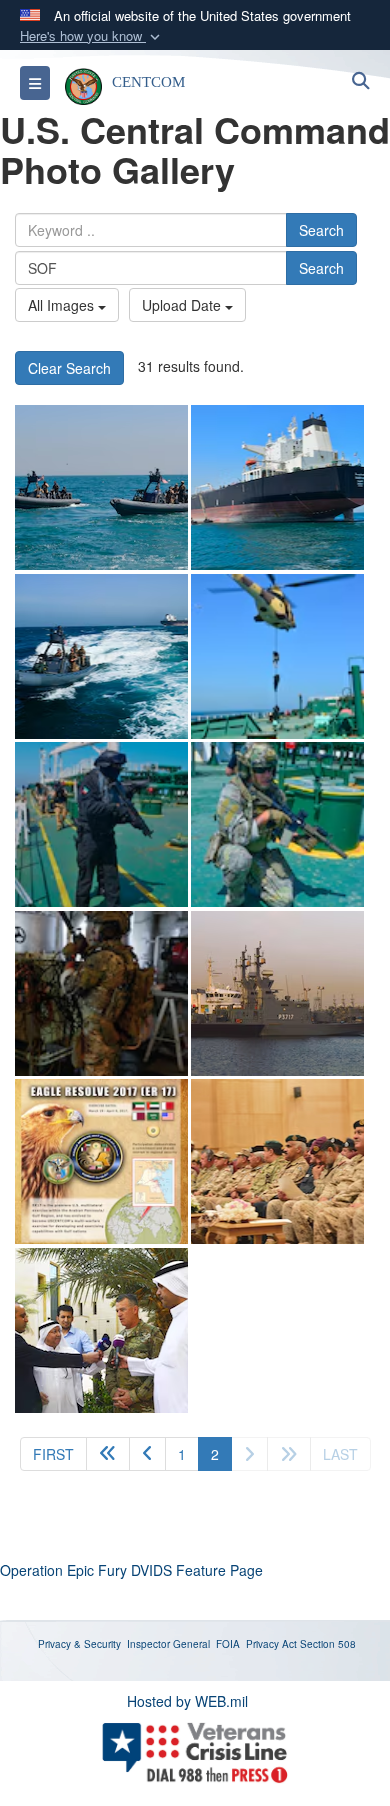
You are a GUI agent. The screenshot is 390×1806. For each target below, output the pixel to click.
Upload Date (183, 305)
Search (321, 230)
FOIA (228, 1644)
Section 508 (328, 1644)
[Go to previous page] (147, 1454)
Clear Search (69, 368)
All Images (63, 305)
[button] (92, 36)
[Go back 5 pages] (108, 1454)
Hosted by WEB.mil (187, 1701)
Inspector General (168, 1644)
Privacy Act (271, 1644)
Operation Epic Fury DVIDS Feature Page (131, 1570)
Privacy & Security (79, 1644)
